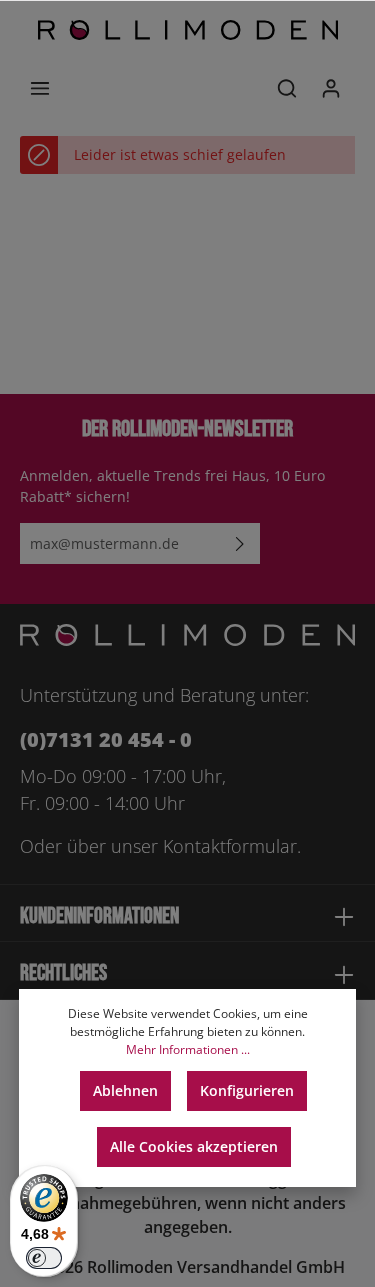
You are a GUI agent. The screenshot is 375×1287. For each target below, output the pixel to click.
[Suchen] (287, 88)
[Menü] (40, 88)
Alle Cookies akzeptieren (194, 1146)
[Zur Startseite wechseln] (188, 30)
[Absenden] (240, 543)
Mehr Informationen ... (188, 1049)
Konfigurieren (247, 1090)
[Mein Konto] (331, 88)
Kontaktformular (230, 846)
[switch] (44, 1258)
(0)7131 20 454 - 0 (106, 739)
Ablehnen (125, 1090)
